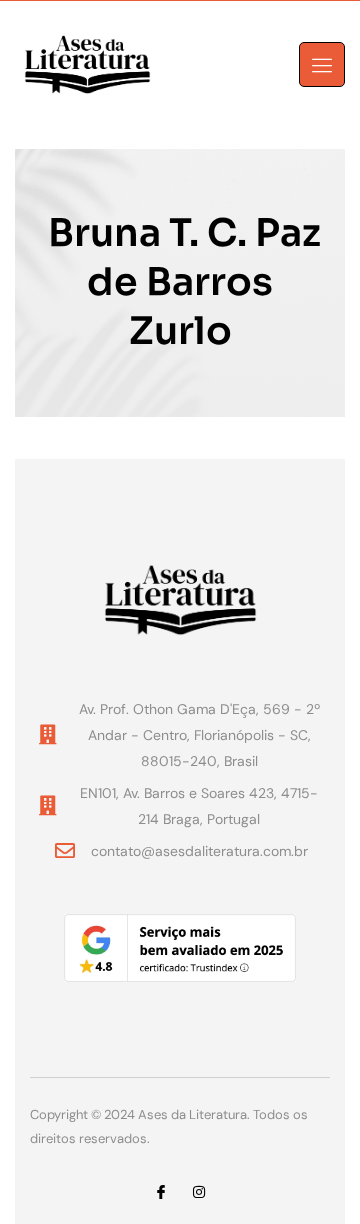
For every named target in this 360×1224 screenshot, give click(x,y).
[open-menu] (322, 64)
